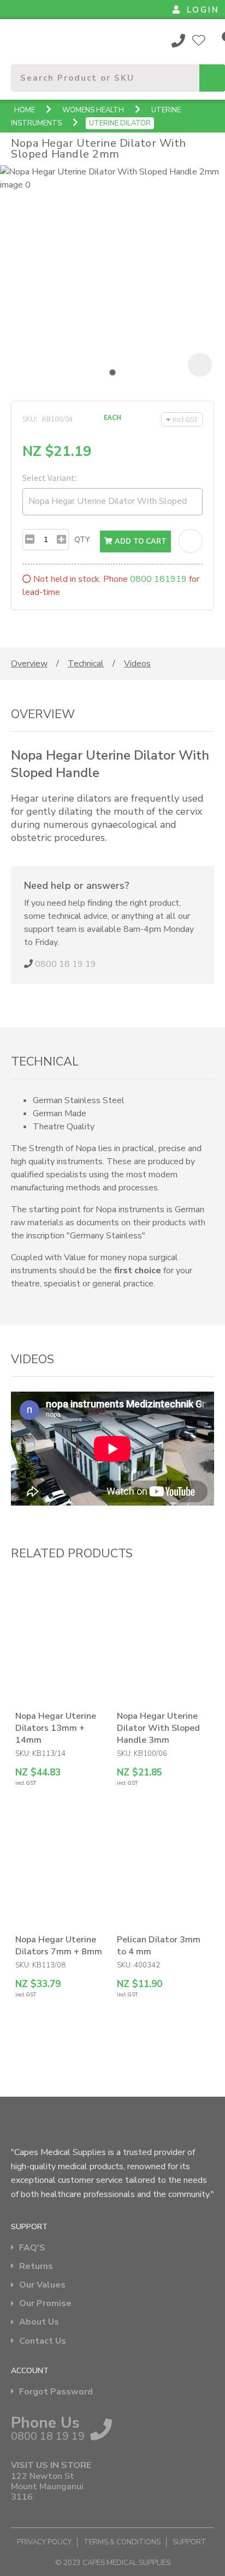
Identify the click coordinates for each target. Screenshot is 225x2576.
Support (190, 2542)
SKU (29, 419)
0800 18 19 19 (179, 40)
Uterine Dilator (120, 123)
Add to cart (140, 541)
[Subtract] (30, 540)
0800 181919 (158, 579)
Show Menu (17, 40)
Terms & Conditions (122, 2542)
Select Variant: (49, 478)
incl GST (185, 419)
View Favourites (199, 40)
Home (25, 110)
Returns (36, 2267)
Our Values (42, 2285)
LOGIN (203, 10)
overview (29, 664)
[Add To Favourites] (191, 541)
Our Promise (45, 2304)
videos (137, 664)
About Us (39, 2322)
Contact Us (43, 2341)
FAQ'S (32, 2248)
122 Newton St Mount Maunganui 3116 (47, 2487)
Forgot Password (56, 2392)
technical (86, 664)
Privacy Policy (44, 2542)
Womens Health (93, 110)
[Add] (61, 540)
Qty (82, 540)
